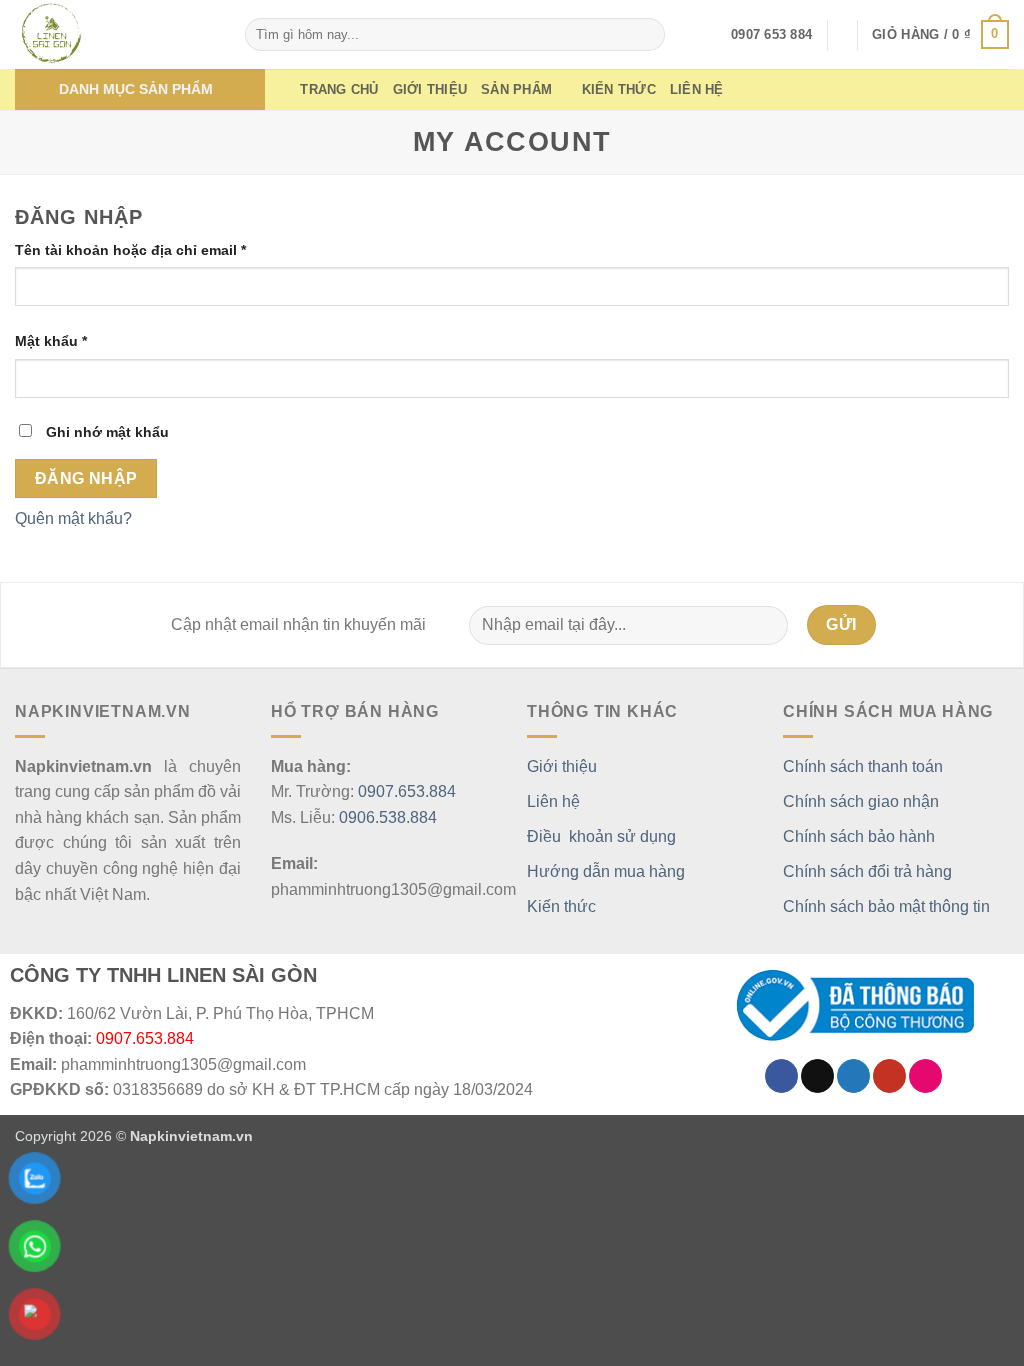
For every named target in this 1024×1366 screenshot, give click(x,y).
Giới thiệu (430, 89)
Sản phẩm (516, 89)
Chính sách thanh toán (863, 766)
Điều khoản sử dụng (601, 836)
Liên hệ (697, 89)
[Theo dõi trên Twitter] (853, 1076)
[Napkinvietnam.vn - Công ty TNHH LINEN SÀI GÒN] (115, 34)
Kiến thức (619, 89)
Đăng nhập (86, 478)
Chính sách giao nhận (861, 801)
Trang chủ (339, 89)
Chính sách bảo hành (859, 836)
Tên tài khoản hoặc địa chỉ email (147, 251)
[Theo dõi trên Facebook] (781, 1076)
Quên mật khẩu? (73, 518)
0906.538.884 (388, 817)
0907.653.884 (407, 791)
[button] (940, 35)
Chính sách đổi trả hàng (867, 871)
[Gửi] (646, 35)
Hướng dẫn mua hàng (606, 871)
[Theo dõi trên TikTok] (817, 1076)
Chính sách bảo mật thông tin (886, 906)
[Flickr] (925, 1076)
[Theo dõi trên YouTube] (889, 1076)
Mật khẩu (68, 342)
